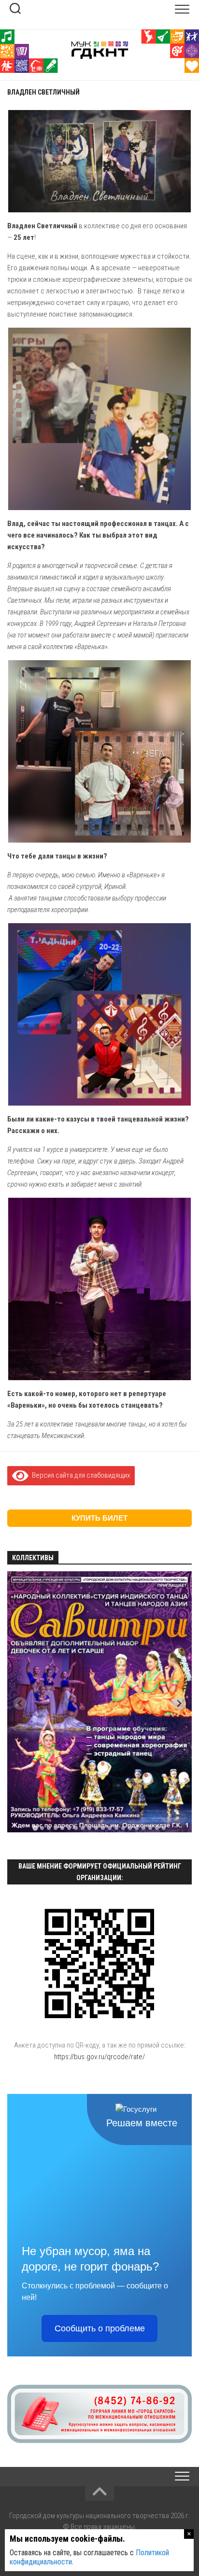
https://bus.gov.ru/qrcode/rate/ (99, 2057)
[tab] (35, 1828)
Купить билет (99, 1518)
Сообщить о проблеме (100, 2328)
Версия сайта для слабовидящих (79, 1475)
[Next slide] (179, 1703)
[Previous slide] (20, 1703)
